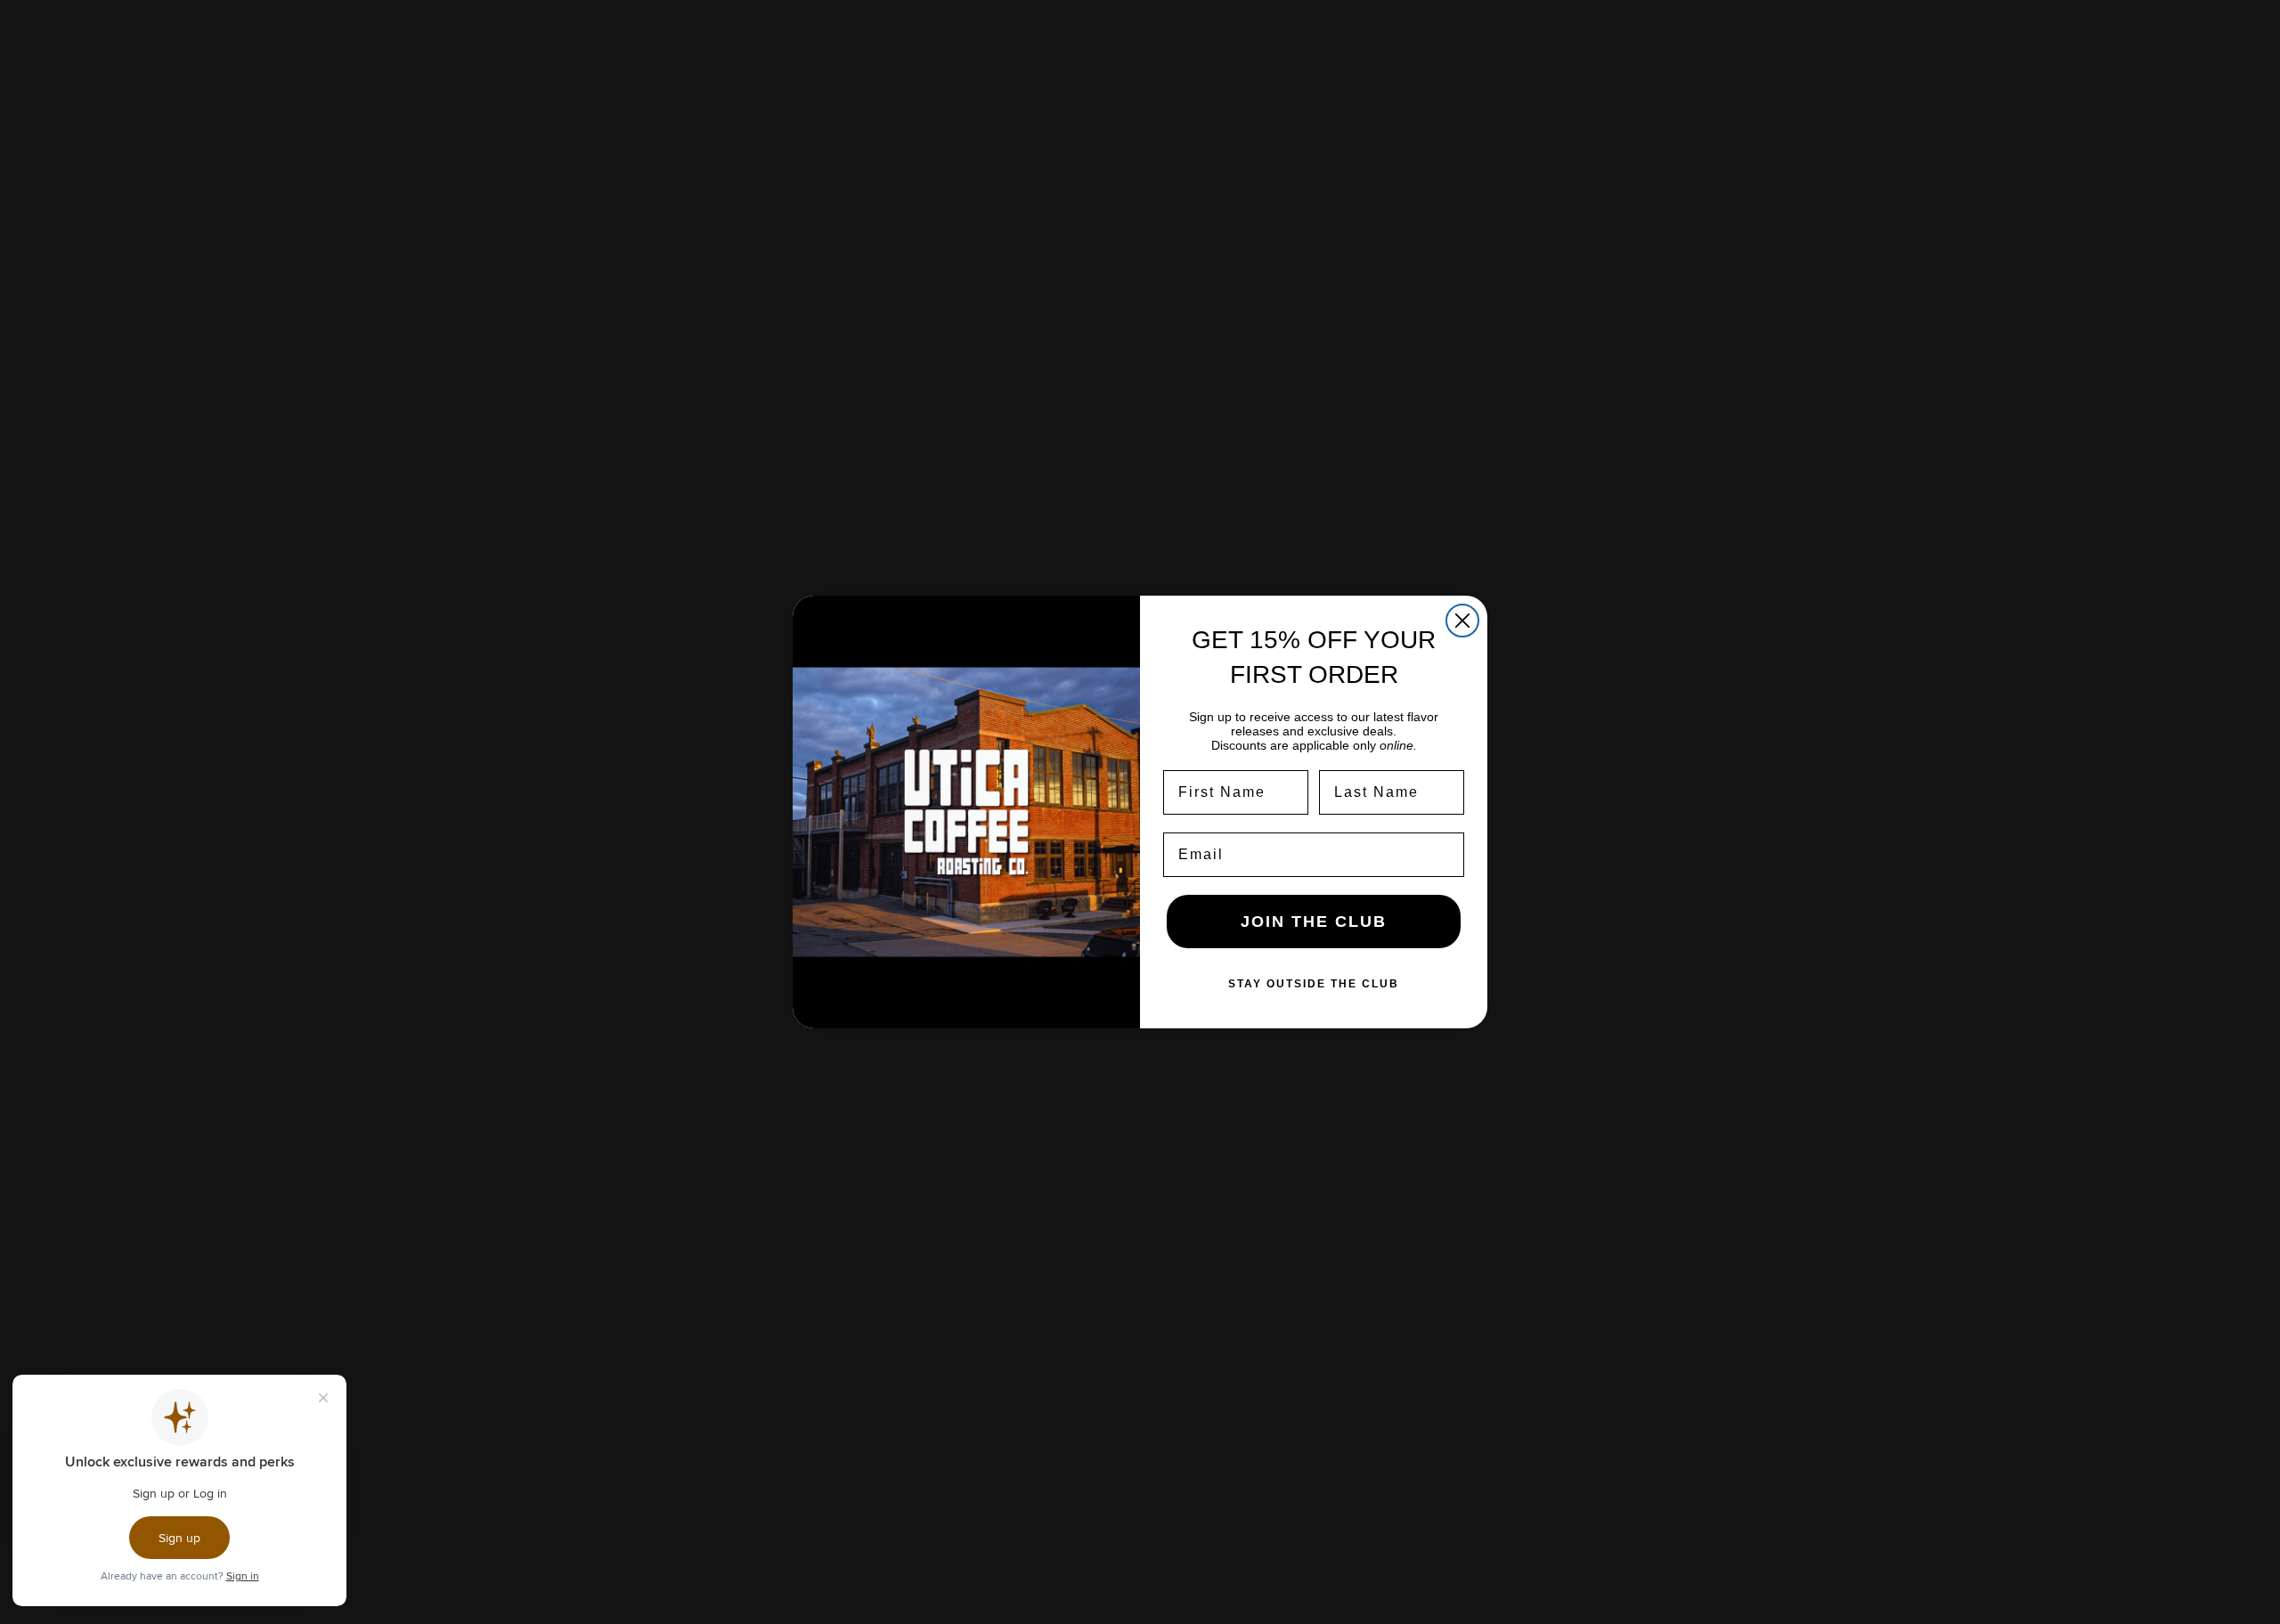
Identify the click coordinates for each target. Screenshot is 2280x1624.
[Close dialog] (1462, 621)
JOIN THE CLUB (1314, 922)
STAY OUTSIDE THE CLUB (1314, 984)
